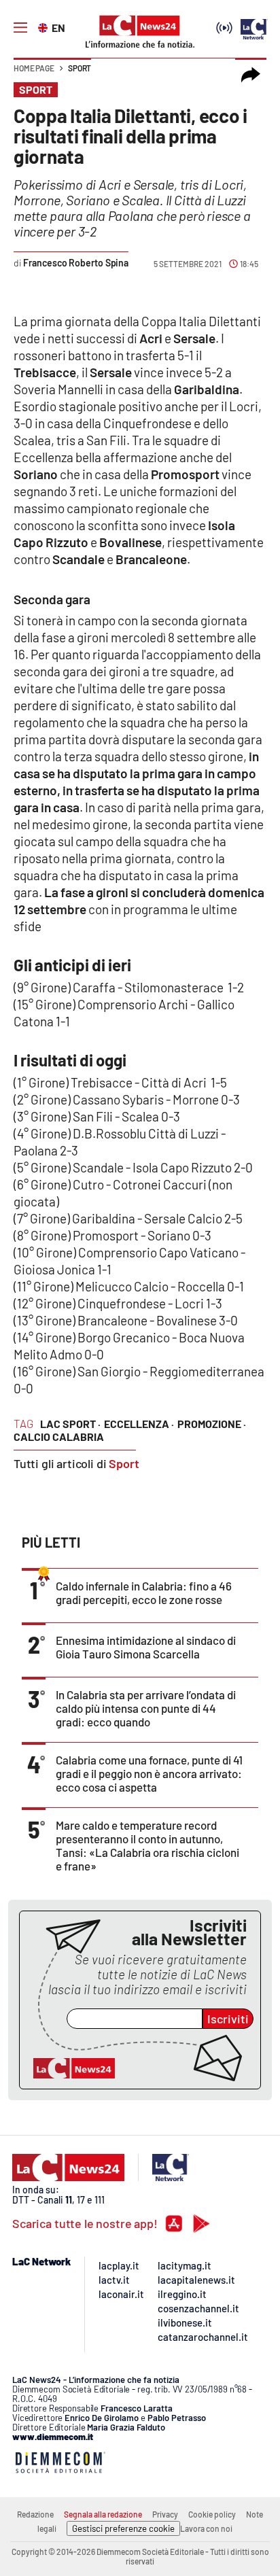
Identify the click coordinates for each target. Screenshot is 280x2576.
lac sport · (70, 1424)
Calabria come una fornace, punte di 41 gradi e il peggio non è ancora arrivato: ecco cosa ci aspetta (149, 1773)
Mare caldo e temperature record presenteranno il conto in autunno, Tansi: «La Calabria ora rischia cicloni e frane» (147, 1845)
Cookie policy (212, 2514)
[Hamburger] (20, 28)
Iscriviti (228, 2019)
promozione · (212, 1424)
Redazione (35, 2514)
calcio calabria (59, 1437)
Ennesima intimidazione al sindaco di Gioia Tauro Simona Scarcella (146, 1647)
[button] (251, 75)
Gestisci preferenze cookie (123, 2528)
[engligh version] (45, 27)
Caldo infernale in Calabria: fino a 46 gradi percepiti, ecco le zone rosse (144, 1592)
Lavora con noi (206, 2528)
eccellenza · (139, 1424)
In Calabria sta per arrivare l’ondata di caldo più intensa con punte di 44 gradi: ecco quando (146, 1708)
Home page (34, 68)
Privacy (165, 2514)
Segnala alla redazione (103, 2514)
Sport (80, 68)
